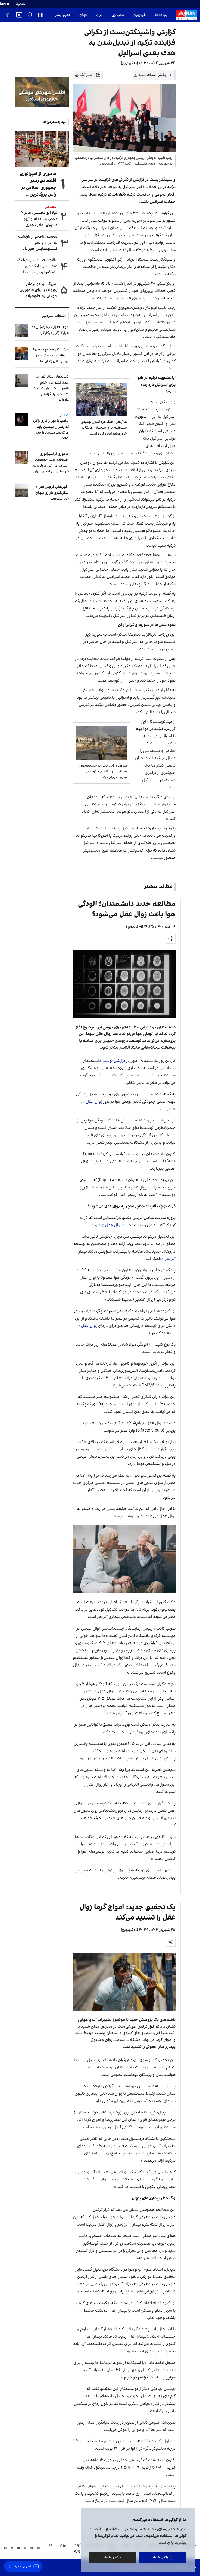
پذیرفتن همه (163, 2557)
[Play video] (19, 15)
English (6, 4)
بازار (51, 2545)
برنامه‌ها (161, 15)
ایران (100, 15)
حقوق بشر (63, 15)
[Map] (41, 15)
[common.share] (171, 939)
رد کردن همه (113, 2557)
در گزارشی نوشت (116, 1061)
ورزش (63, 2545)
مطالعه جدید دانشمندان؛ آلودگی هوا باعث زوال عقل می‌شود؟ (127, 909)
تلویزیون (140, 15)
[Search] (30, 15)
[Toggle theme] (7, 15)
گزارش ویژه (76, 2548)
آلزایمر (170, 1259)
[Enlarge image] (124, 984)
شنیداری (118, 15)
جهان (83, 15)
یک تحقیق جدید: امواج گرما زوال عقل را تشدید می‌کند (127, 1912)
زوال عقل (94, 1102)
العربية (21, 4)
